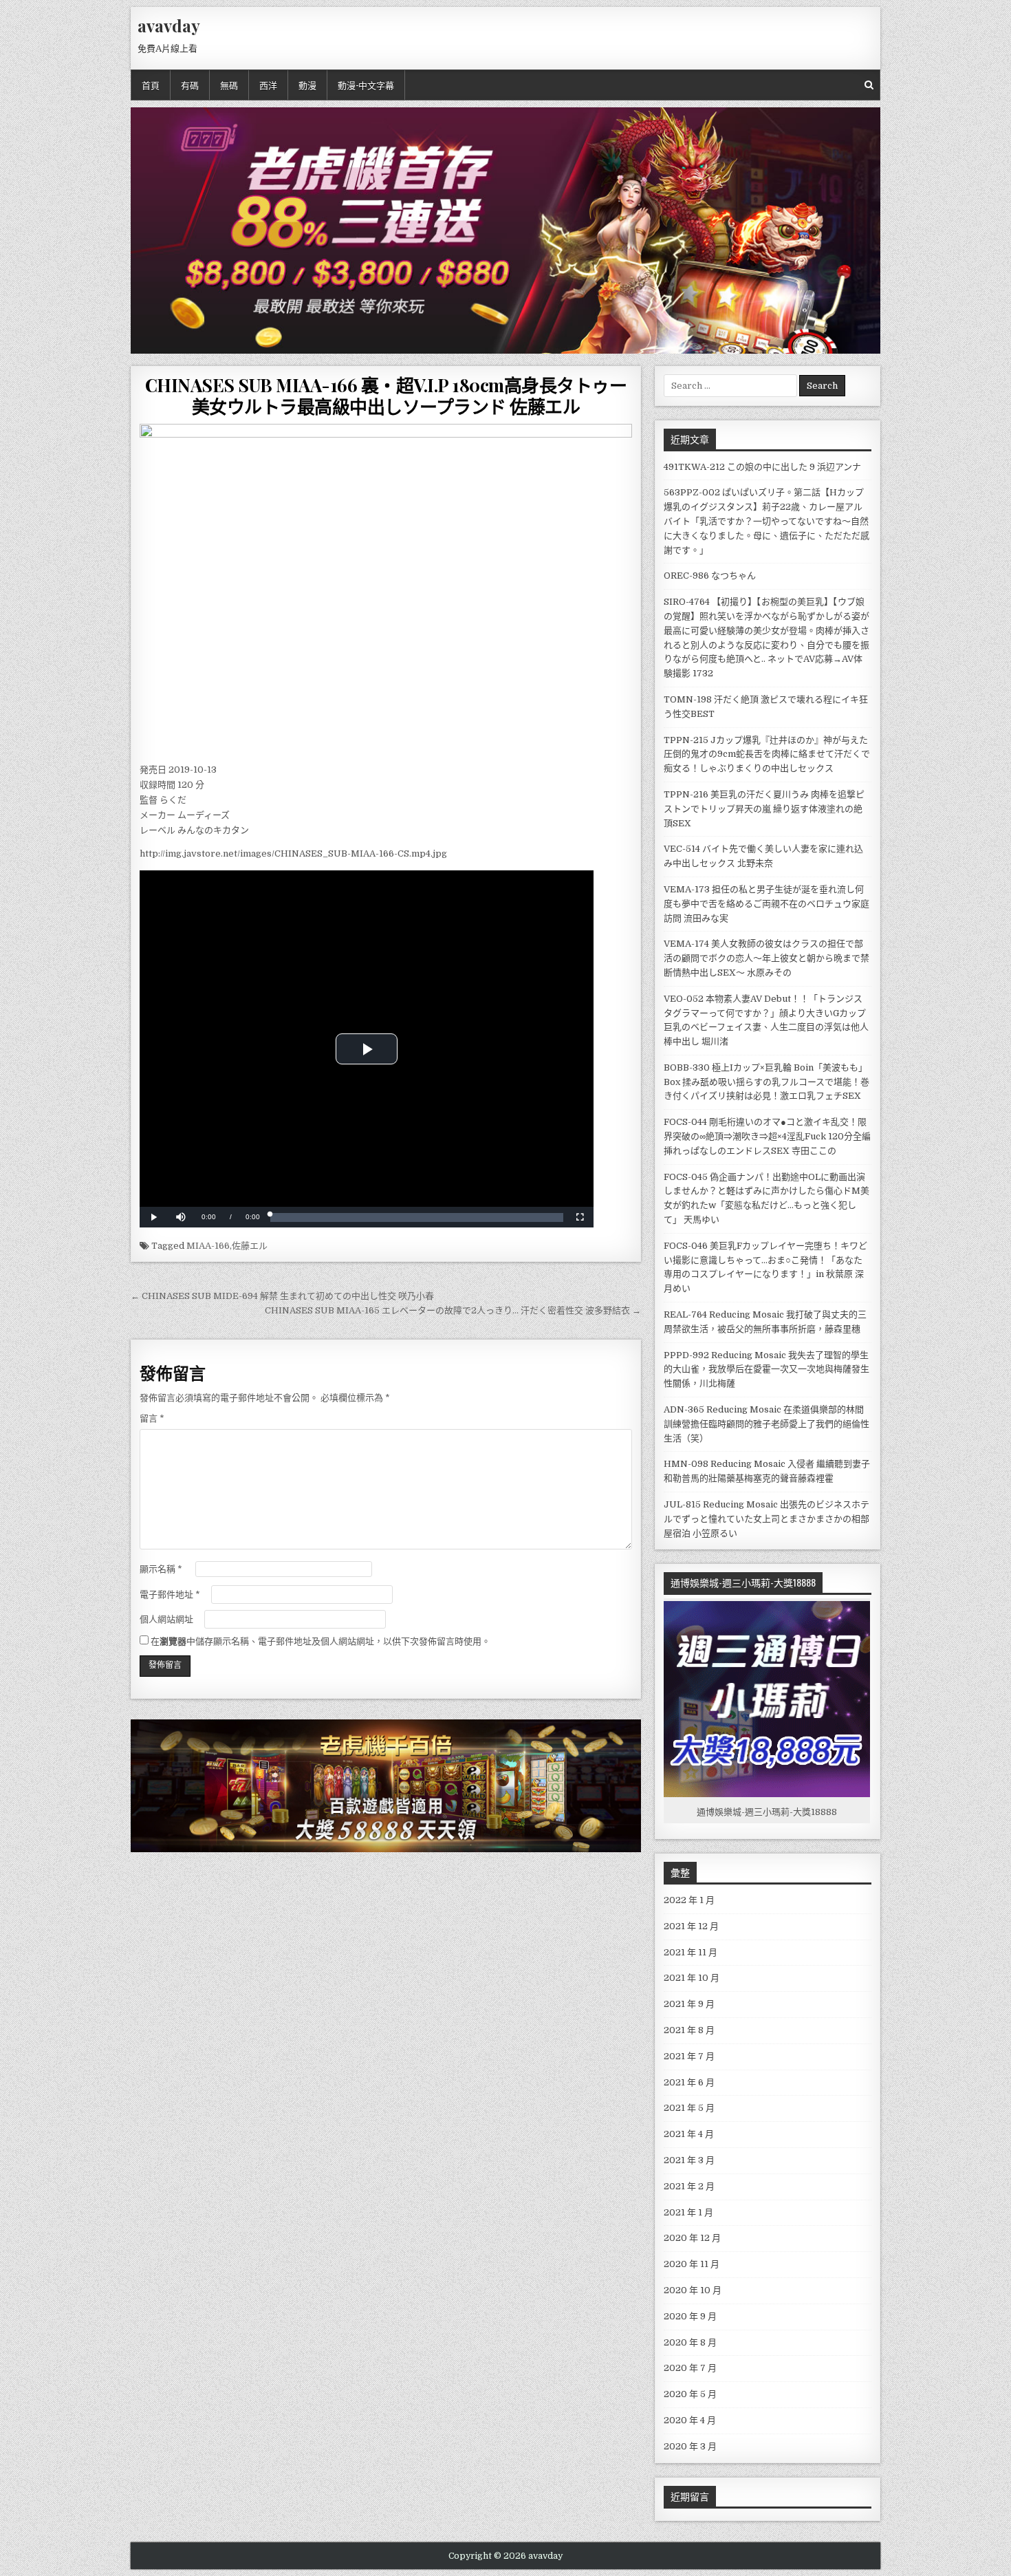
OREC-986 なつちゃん (710, 576)
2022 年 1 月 (689, 1900)
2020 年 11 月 (692, 2264)
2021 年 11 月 (691, 1952)
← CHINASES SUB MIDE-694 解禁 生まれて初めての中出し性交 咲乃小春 (282, 1296)
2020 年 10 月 (693, 2290)
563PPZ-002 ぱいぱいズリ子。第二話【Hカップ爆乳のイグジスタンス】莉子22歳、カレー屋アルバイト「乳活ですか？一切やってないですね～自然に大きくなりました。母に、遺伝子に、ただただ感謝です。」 (767, 521)
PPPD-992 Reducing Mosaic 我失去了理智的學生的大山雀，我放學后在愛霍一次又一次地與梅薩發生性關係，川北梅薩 (767, 1370)
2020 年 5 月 (690, 2394)
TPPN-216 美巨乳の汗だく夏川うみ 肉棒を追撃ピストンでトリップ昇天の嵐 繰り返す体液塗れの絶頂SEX (764, 809)
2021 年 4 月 (689, 2134)
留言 (152, 1418)
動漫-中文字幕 (366, 85)
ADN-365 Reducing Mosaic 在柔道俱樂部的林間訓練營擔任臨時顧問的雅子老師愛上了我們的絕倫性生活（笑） (767, 1424)
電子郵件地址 (170, 1595)
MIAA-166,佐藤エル (227, 1246)
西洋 (268, 85)
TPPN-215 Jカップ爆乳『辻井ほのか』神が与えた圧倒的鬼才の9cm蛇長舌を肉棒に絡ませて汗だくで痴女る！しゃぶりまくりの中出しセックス (767, 754)
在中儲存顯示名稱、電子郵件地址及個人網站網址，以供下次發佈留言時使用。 (320, 1641)
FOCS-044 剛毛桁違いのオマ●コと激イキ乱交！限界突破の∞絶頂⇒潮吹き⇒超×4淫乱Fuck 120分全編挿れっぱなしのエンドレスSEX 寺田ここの (767, 1136)
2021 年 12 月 (691, 1926)
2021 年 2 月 (689, 2186)
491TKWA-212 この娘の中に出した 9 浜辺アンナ (762, 467)
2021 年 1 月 (688, 2212)
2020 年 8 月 (690, 2342)
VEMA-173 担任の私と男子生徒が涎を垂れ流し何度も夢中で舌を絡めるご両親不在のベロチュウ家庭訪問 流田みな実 (767, 904)
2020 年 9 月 (690, 2316)
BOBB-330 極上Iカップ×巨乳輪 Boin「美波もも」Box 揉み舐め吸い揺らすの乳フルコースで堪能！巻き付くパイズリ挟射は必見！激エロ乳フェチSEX (767, 1082)
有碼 (190, 85)
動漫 (307, 85)
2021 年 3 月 (689, 2160)
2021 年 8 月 (689, 2030)
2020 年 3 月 (690, 2446)
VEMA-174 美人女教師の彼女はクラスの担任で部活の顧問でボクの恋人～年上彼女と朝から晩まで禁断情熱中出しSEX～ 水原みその (767, 958)
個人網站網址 (166, 1619)
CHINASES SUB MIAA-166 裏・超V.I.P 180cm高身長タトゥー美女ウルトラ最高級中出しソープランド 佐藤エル (386, 396)
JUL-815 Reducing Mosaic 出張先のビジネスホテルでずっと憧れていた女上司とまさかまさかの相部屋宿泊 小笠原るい (767, 1519)
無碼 (229, 85)
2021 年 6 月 (689, 2082)
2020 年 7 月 (690, 2368)
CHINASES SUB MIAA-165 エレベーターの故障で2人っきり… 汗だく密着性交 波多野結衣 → (453, 1310)
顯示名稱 (161, 1569)
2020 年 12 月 (692, 2238)
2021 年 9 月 (689, 2004)
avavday (169, 25)
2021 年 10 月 (692, 1978)
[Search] (869, 85)
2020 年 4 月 (690, 2420)
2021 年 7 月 (689, 2056)
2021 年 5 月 (689, 2108)
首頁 (151, 85)
